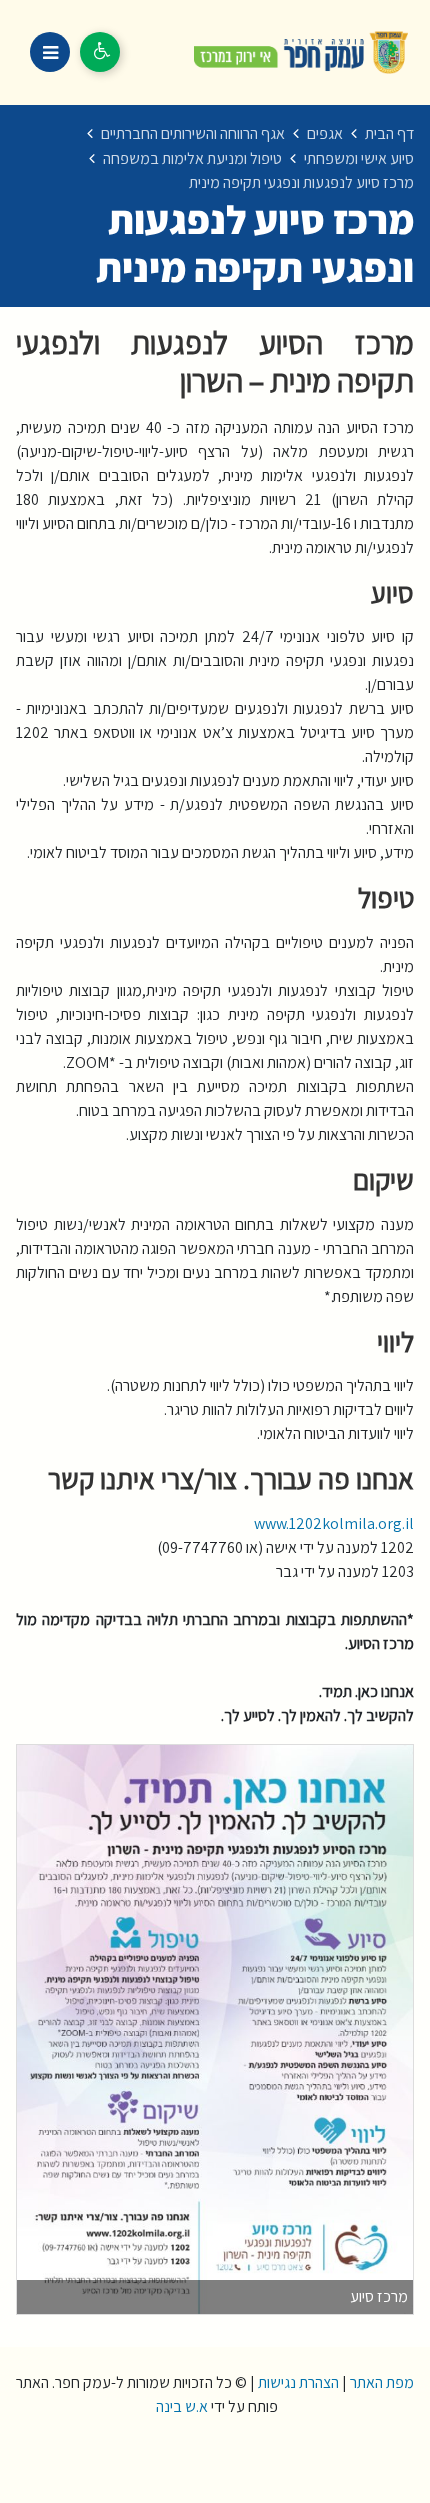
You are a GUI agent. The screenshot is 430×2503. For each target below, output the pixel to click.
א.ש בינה (180, 2406)
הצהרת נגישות (298, 2382)
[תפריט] (50, 52)
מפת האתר (382, 2382)
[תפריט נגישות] (100, 52)
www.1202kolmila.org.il (332, 1523)
